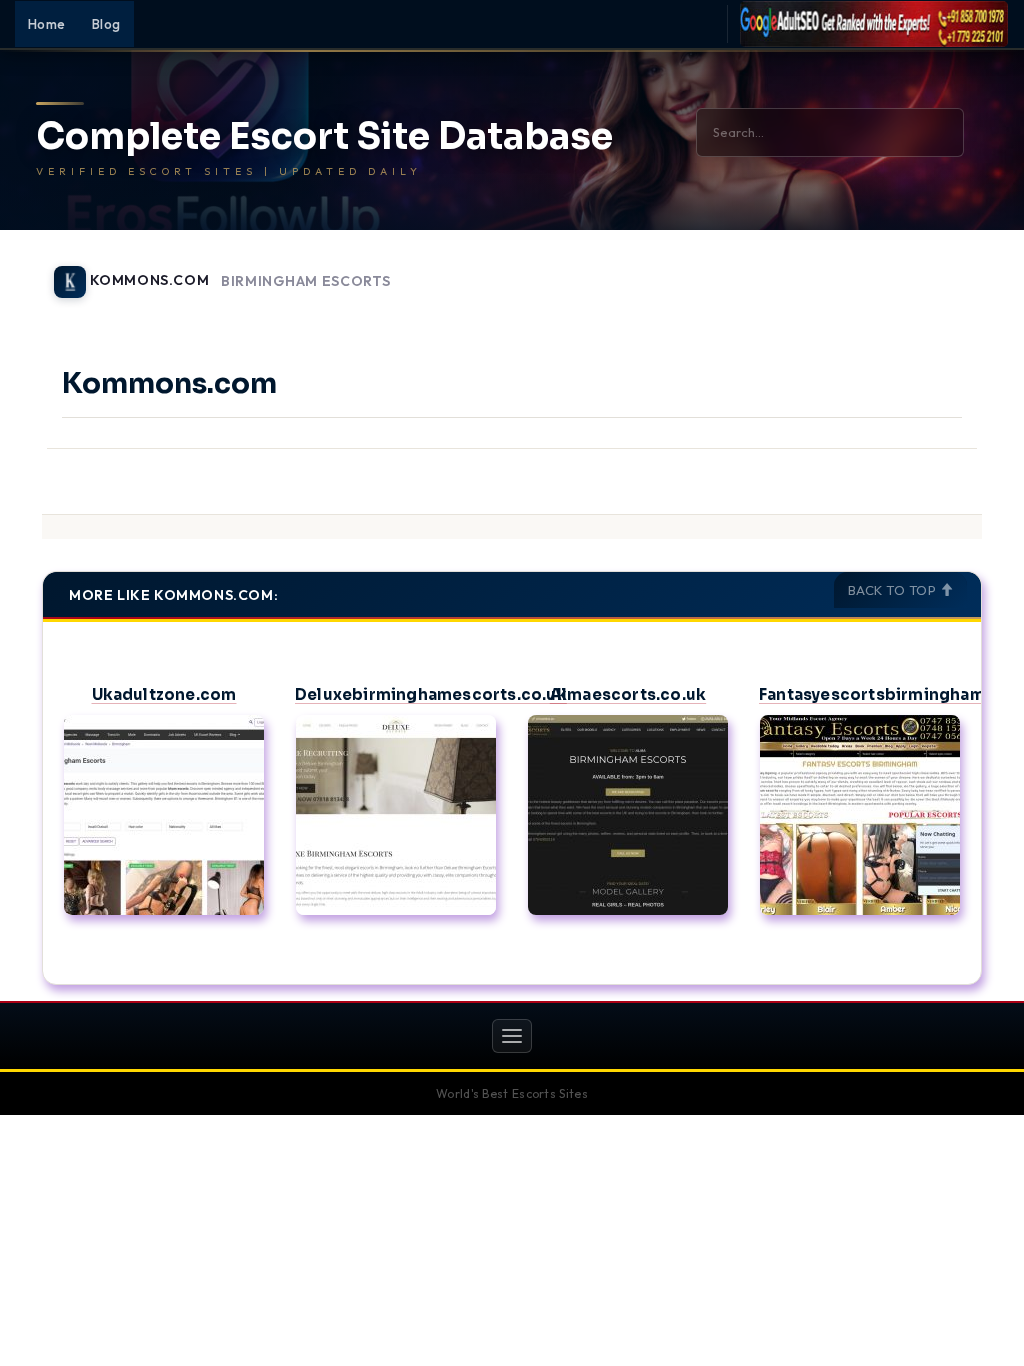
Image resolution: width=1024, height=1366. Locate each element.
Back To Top (894, 590)
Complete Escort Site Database (324, 137)
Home (47, 24)
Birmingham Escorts (306, 281)
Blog (106, 24)
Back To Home (930, 270)
